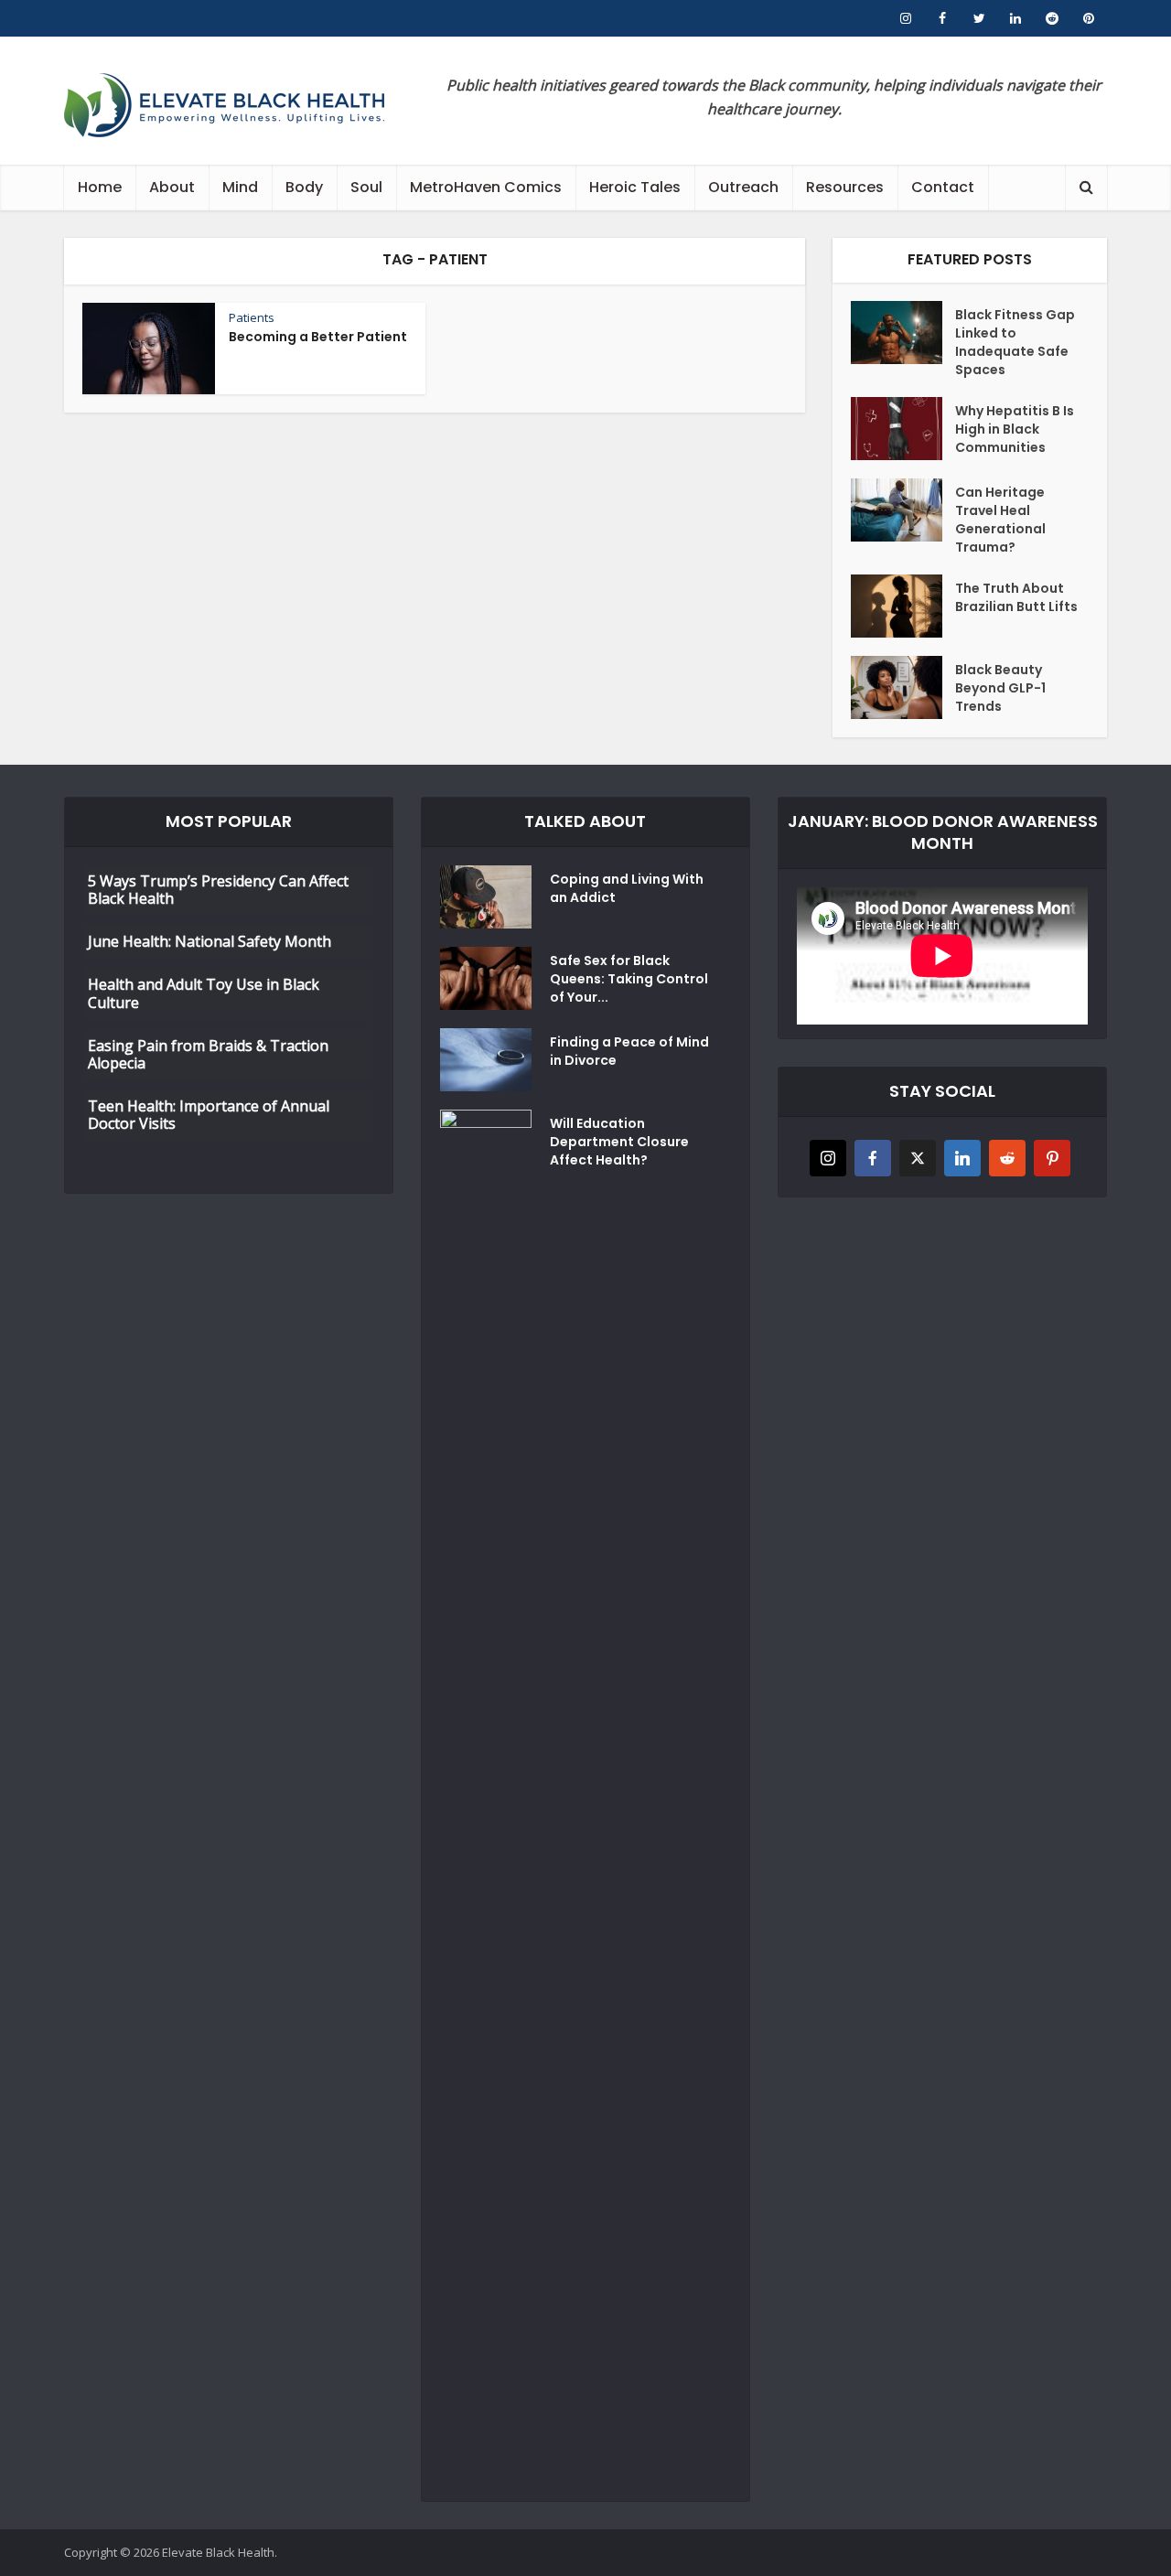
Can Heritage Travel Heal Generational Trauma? (1000, 520)
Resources (845, 187)
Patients (252, 317)
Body (304, 187)
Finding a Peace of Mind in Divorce (629, 1051)
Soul (366, 187)
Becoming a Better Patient (318, 337)
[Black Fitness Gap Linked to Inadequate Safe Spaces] (903, 333)
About (172, 187)
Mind (240, 187)
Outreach (743, 187)
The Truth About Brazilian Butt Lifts (1016, 597)
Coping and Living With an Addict (627, 888)
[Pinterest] (1052, 1158)
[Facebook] (873, 1158)
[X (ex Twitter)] (918, 1158)
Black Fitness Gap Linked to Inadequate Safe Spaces (1015, 342)
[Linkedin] (962, 1158)
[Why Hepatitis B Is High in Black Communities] (903, 429)
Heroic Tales (635, 187)
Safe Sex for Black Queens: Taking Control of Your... (629, 979)
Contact (943, 187)
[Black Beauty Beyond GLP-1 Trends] (903, 687)
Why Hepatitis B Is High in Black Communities (1015, 429)
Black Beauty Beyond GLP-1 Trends (1000, 688)
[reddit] (1007, 1158)
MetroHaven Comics (486, 187)
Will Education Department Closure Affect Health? (619, 1142)
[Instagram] (828, 1158)
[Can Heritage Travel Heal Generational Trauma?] (903, 510)
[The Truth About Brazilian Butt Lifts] (903, 606)
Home (100, 187)
